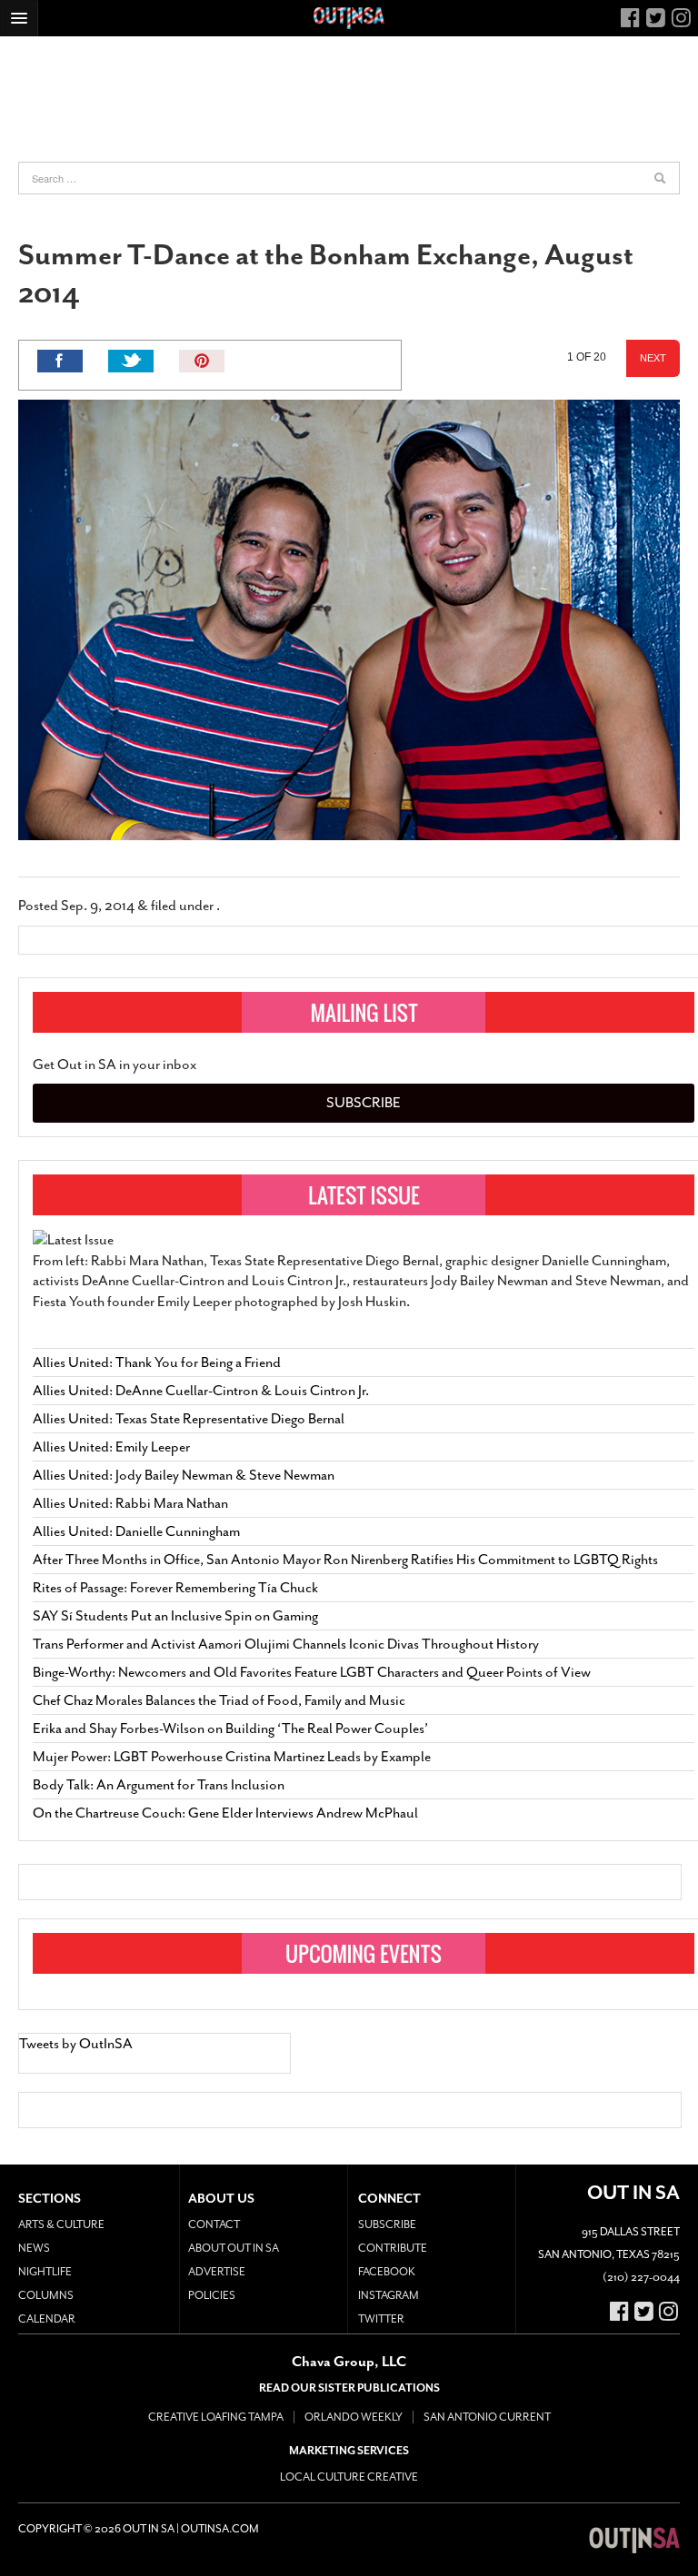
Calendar (47, 2319)
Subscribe (364, 1103)
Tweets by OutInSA (76, 2044)
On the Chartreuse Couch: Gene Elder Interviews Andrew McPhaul (225, 1813)
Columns (46, 2295)
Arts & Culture (61, 2224)
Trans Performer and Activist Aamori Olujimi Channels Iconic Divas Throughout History (286, 1644)
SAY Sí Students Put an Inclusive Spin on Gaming (175, 1616)
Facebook (387, 2272)
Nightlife (45, 2272)
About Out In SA (234, 2248)
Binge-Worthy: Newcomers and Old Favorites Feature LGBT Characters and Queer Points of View (312, 1672)
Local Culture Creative (349, 2477)
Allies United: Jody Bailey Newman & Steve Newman (184, 1475)
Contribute (393, 2248)
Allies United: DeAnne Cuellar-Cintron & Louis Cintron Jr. (202, 1391)
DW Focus (349, 18)
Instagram (389, 2295)
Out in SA (634, 2540)
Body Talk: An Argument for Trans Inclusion (159, 1785)
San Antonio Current (487, 2417)
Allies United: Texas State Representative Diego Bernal (189, 1419)
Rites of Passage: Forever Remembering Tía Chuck (175, 1588)
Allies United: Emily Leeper (111, 1447)
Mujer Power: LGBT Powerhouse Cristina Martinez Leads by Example (232, 1757)
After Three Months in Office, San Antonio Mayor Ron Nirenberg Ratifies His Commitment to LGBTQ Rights (345, 1560)
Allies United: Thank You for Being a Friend (157, 1362)
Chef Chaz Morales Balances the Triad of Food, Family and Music (219, 1700)
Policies (212, 2295)
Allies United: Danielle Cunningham (136, 1531)
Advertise (217, 2272)
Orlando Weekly (354, 2417)
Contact (214, 2224)
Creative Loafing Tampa (216, 2417)
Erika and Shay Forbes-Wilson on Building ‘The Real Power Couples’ (230, 1729)
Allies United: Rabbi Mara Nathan (130, 1503)
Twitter (381, 2319)
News (34, 2248)
